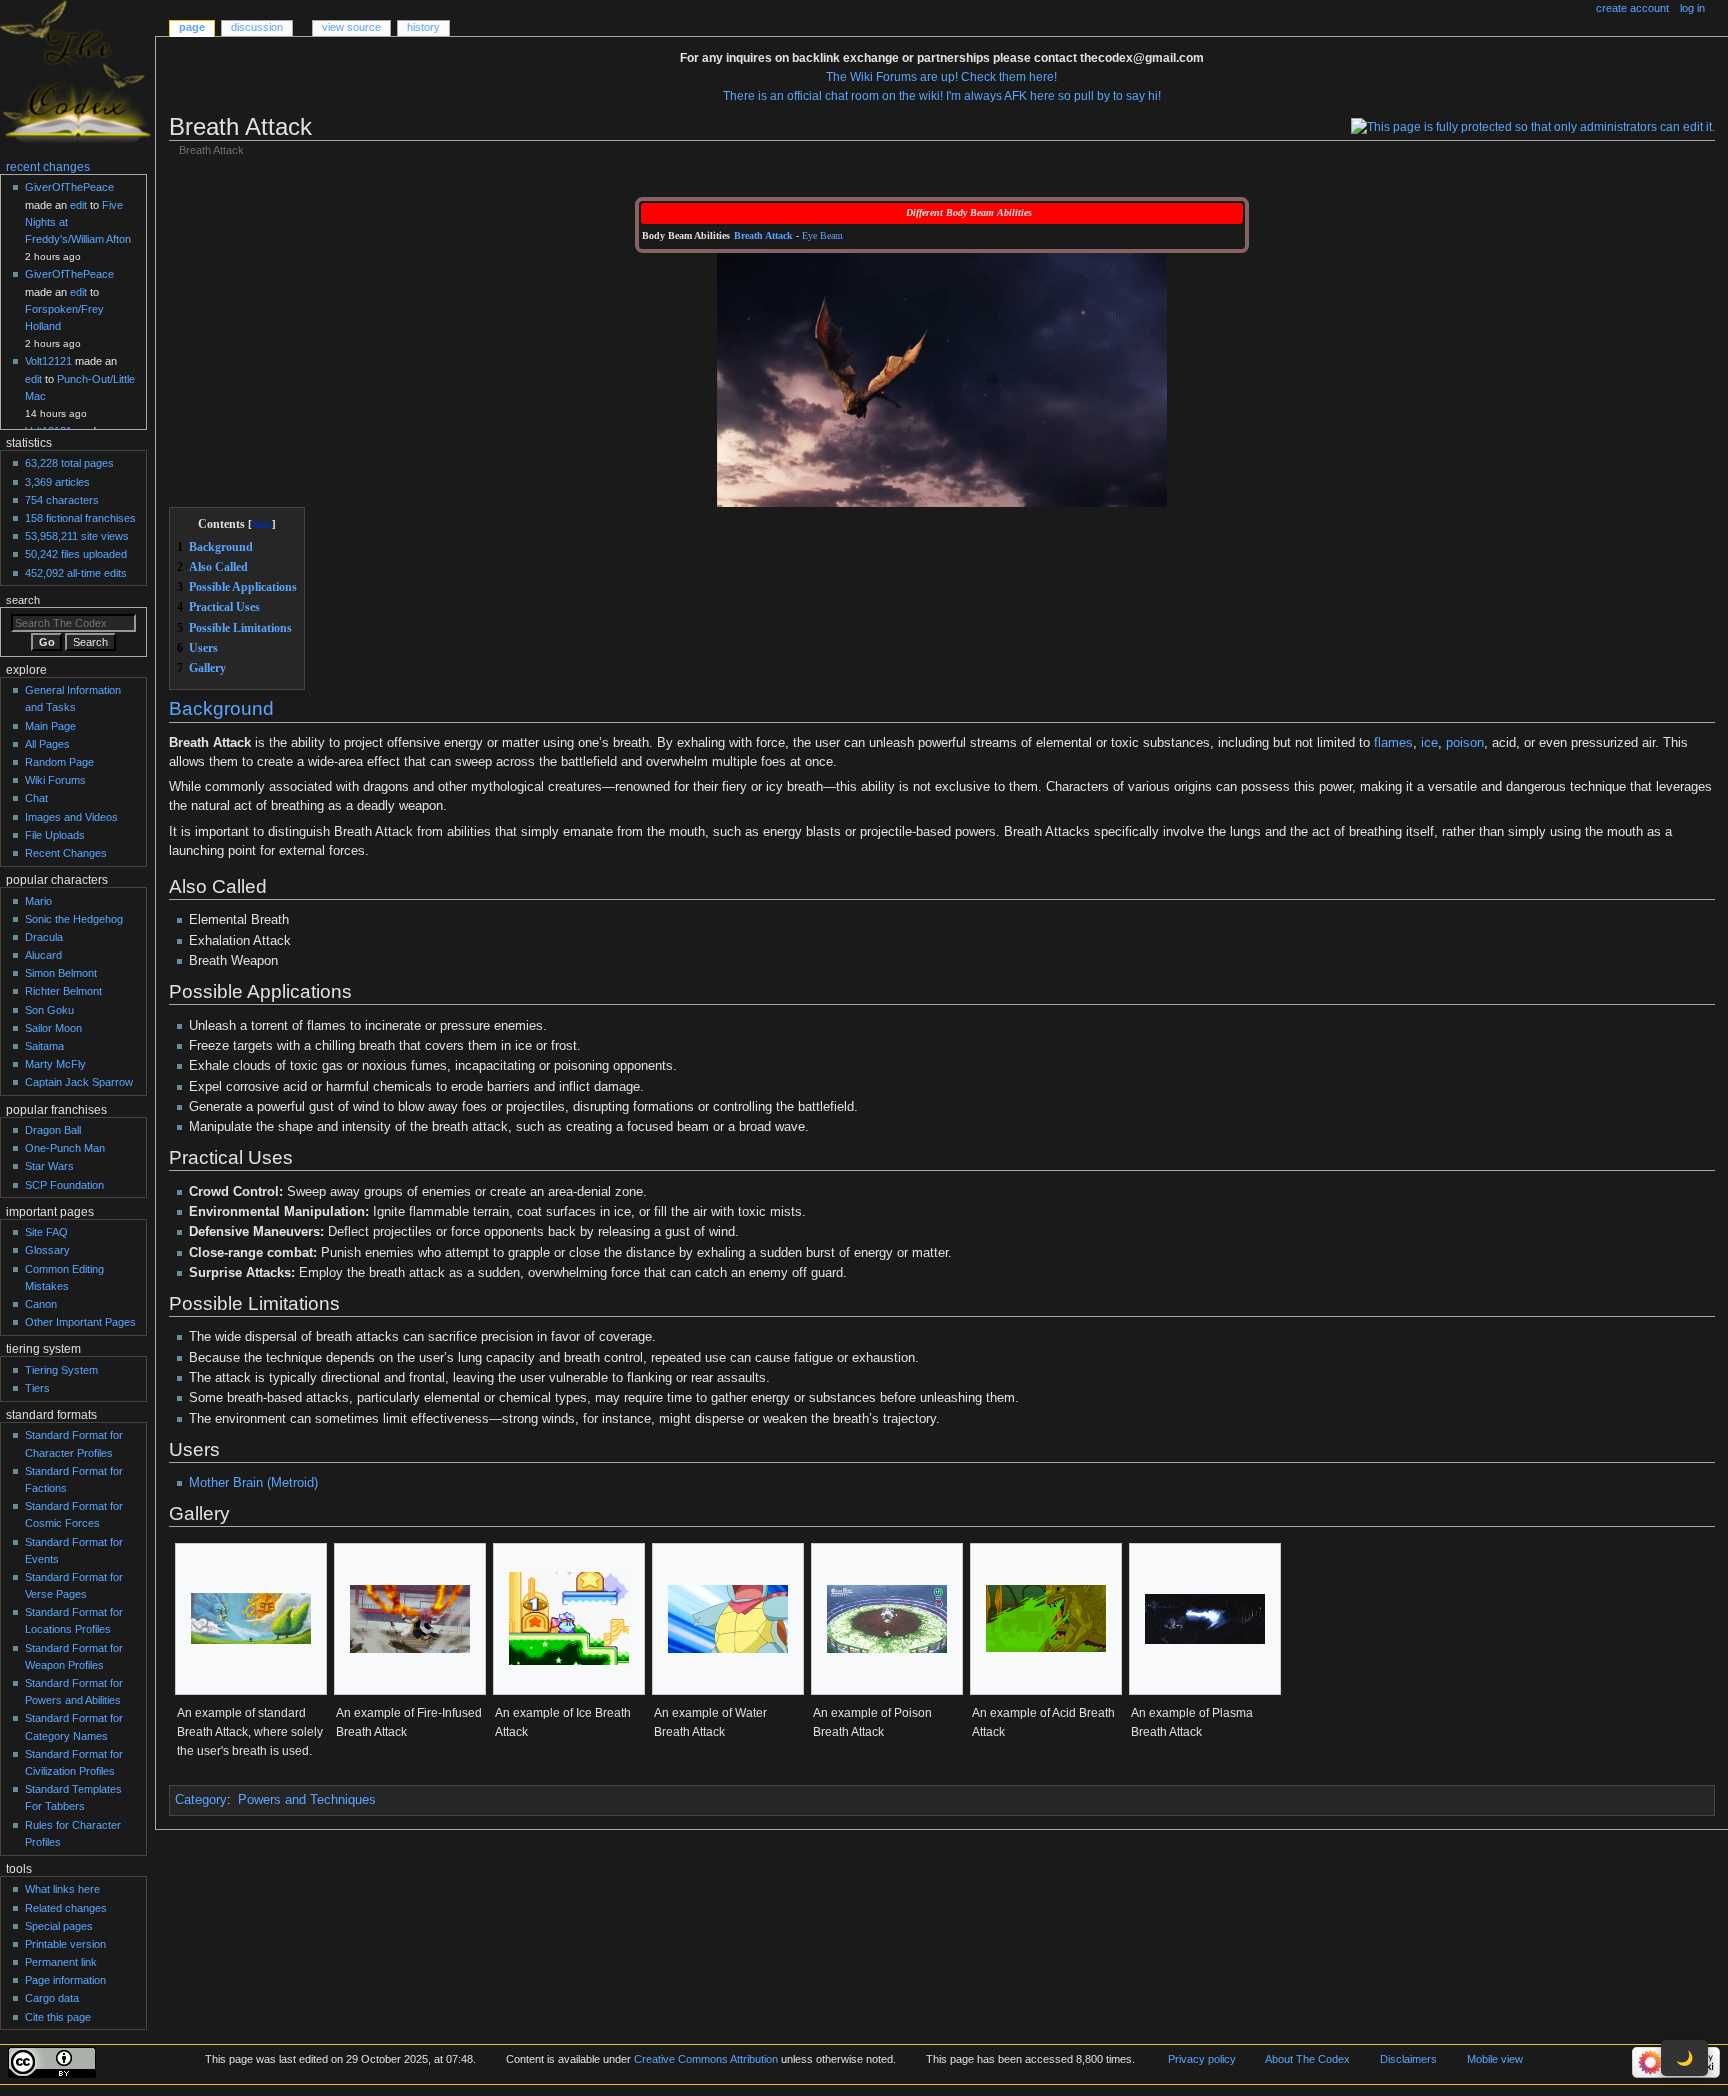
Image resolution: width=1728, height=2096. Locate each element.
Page (192, 27)
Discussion (257, 27)
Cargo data (52, 1998)
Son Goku (49, 1010)
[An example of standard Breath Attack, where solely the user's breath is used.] (251, 1618)
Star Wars (49, 1166)
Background (221, 708)
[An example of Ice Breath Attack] (569, 1618)
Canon (41, 1304)
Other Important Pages (80, 1322)
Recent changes (48, 167)
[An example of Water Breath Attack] (728, 1619)
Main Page (50, 726)
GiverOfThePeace (69, 187)
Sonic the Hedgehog (74, 919)
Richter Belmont (63, 991)
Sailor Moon (53, 1028)
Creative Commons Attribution (706, 2059)
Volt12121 (48, 361)
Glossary (47, 1250)
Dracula (44, 937)
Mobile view (1495, 2059)
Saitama (44, 1046)
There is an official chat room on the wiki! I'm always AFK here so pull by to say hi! (942, 96)
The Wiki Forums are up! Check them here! (941, 77)
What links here (62, 1889)
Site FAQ (46, 1232)
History (423, 27)
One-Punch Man (65, 1148)
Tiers (37, 1388)
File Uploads (55, 835)
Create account (1632, 8)
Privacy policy (1202, 2059)
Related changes (66, 1908)
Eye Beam (822, 236)
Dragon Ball (53, 1130)
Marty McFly (55, 1064)
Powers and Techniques (307, 1800)
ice (1429, 743)
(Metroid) (292, 1483)
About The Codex (1307, 2059)
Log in (1692, 8)
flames (1393, 743)
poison (1465, 743)
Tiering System (61, 1370)
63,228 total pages (69, 463)
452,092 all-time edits (76, 573)
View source (351, 27)
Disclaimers (1408, 2059)
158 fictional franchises (80, 518)
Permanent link (61, 1962)
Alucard (43, 955)
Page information (65, 1980)
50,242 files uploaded (76, 554)
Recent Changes (66, 853)
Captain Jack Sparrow (79, 1082)
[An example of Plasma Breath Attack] (1205, 1619)
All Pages (47, 744)
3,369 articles (57, 482)
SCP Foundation (64, 1185)
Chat (36, 798)
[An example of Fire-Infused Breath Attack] (410, 1619)
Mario (38, 901)
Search (23, 600)
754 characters (62, 500)
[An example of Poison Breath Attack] (887, 1619)
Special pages (59, 1926)
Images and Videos (71, 817)
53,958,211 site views (77, 536)
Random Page (59, 762)
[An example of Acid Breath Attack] (1046, 1618)
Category (201, 1800)
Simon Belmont (61, 973)
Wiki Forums (55, 780)
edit (78, 205)
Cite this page (58, 2017)
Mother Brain (226, 1483)
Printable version (65, 1944)
